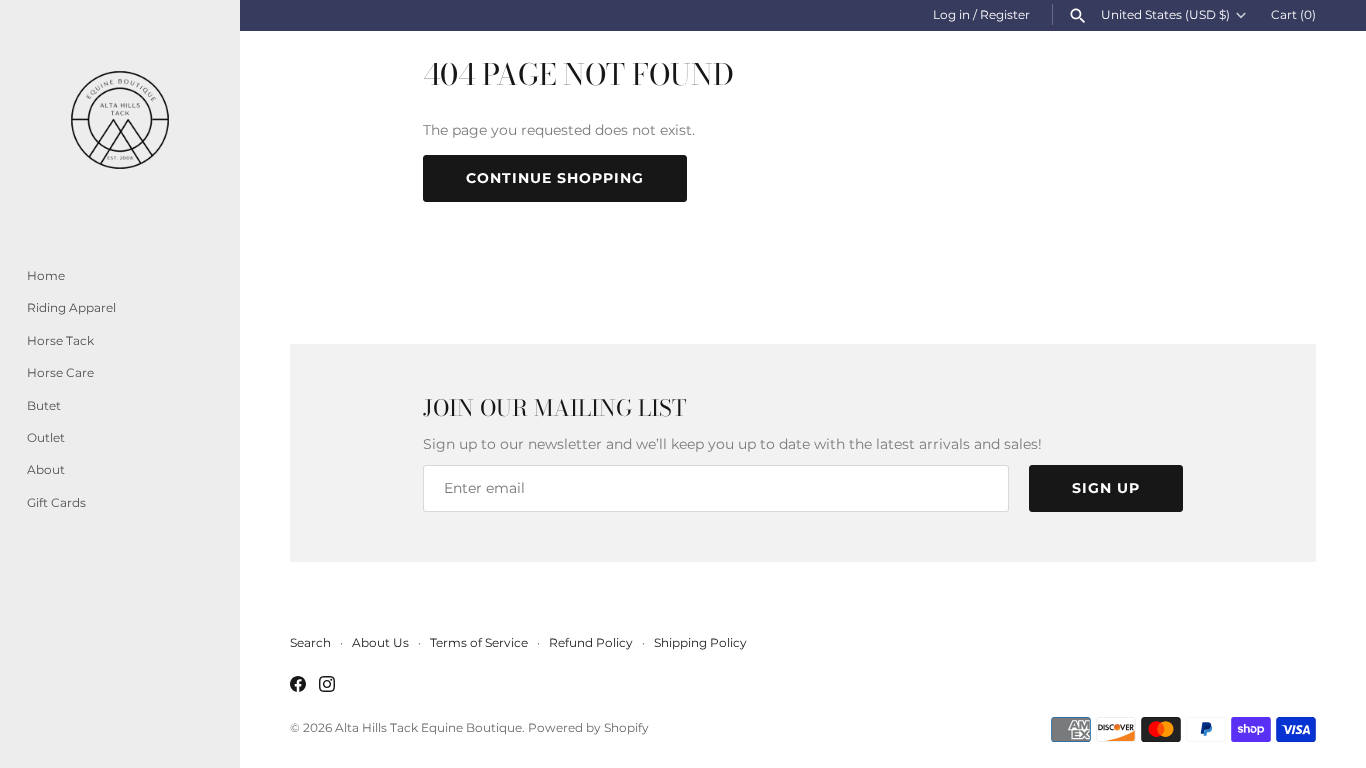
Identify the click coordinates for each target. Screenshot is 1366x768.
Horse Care (60, 372)
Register (1005, 14)
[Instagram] (327, 685)
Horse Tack (60, 340)
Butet (44, 405)
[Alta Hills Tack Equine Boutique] (120, 120)
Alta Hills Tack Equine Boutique (428, 727)
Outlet (46, 437)
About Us (380, 642)
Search (310, 642)
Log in (951, 14)
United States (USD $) (1165, 15)
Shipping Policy (700, 642)
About (46, 469)
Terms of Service (479, 642)
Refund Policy (591, 642)
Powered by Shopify (588, 727)
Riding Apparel (71, 307)
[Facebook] (298, 685)
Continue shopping (555, 178)
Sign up (1106, 488)
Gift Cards (56, 502)
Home (46, 275)
